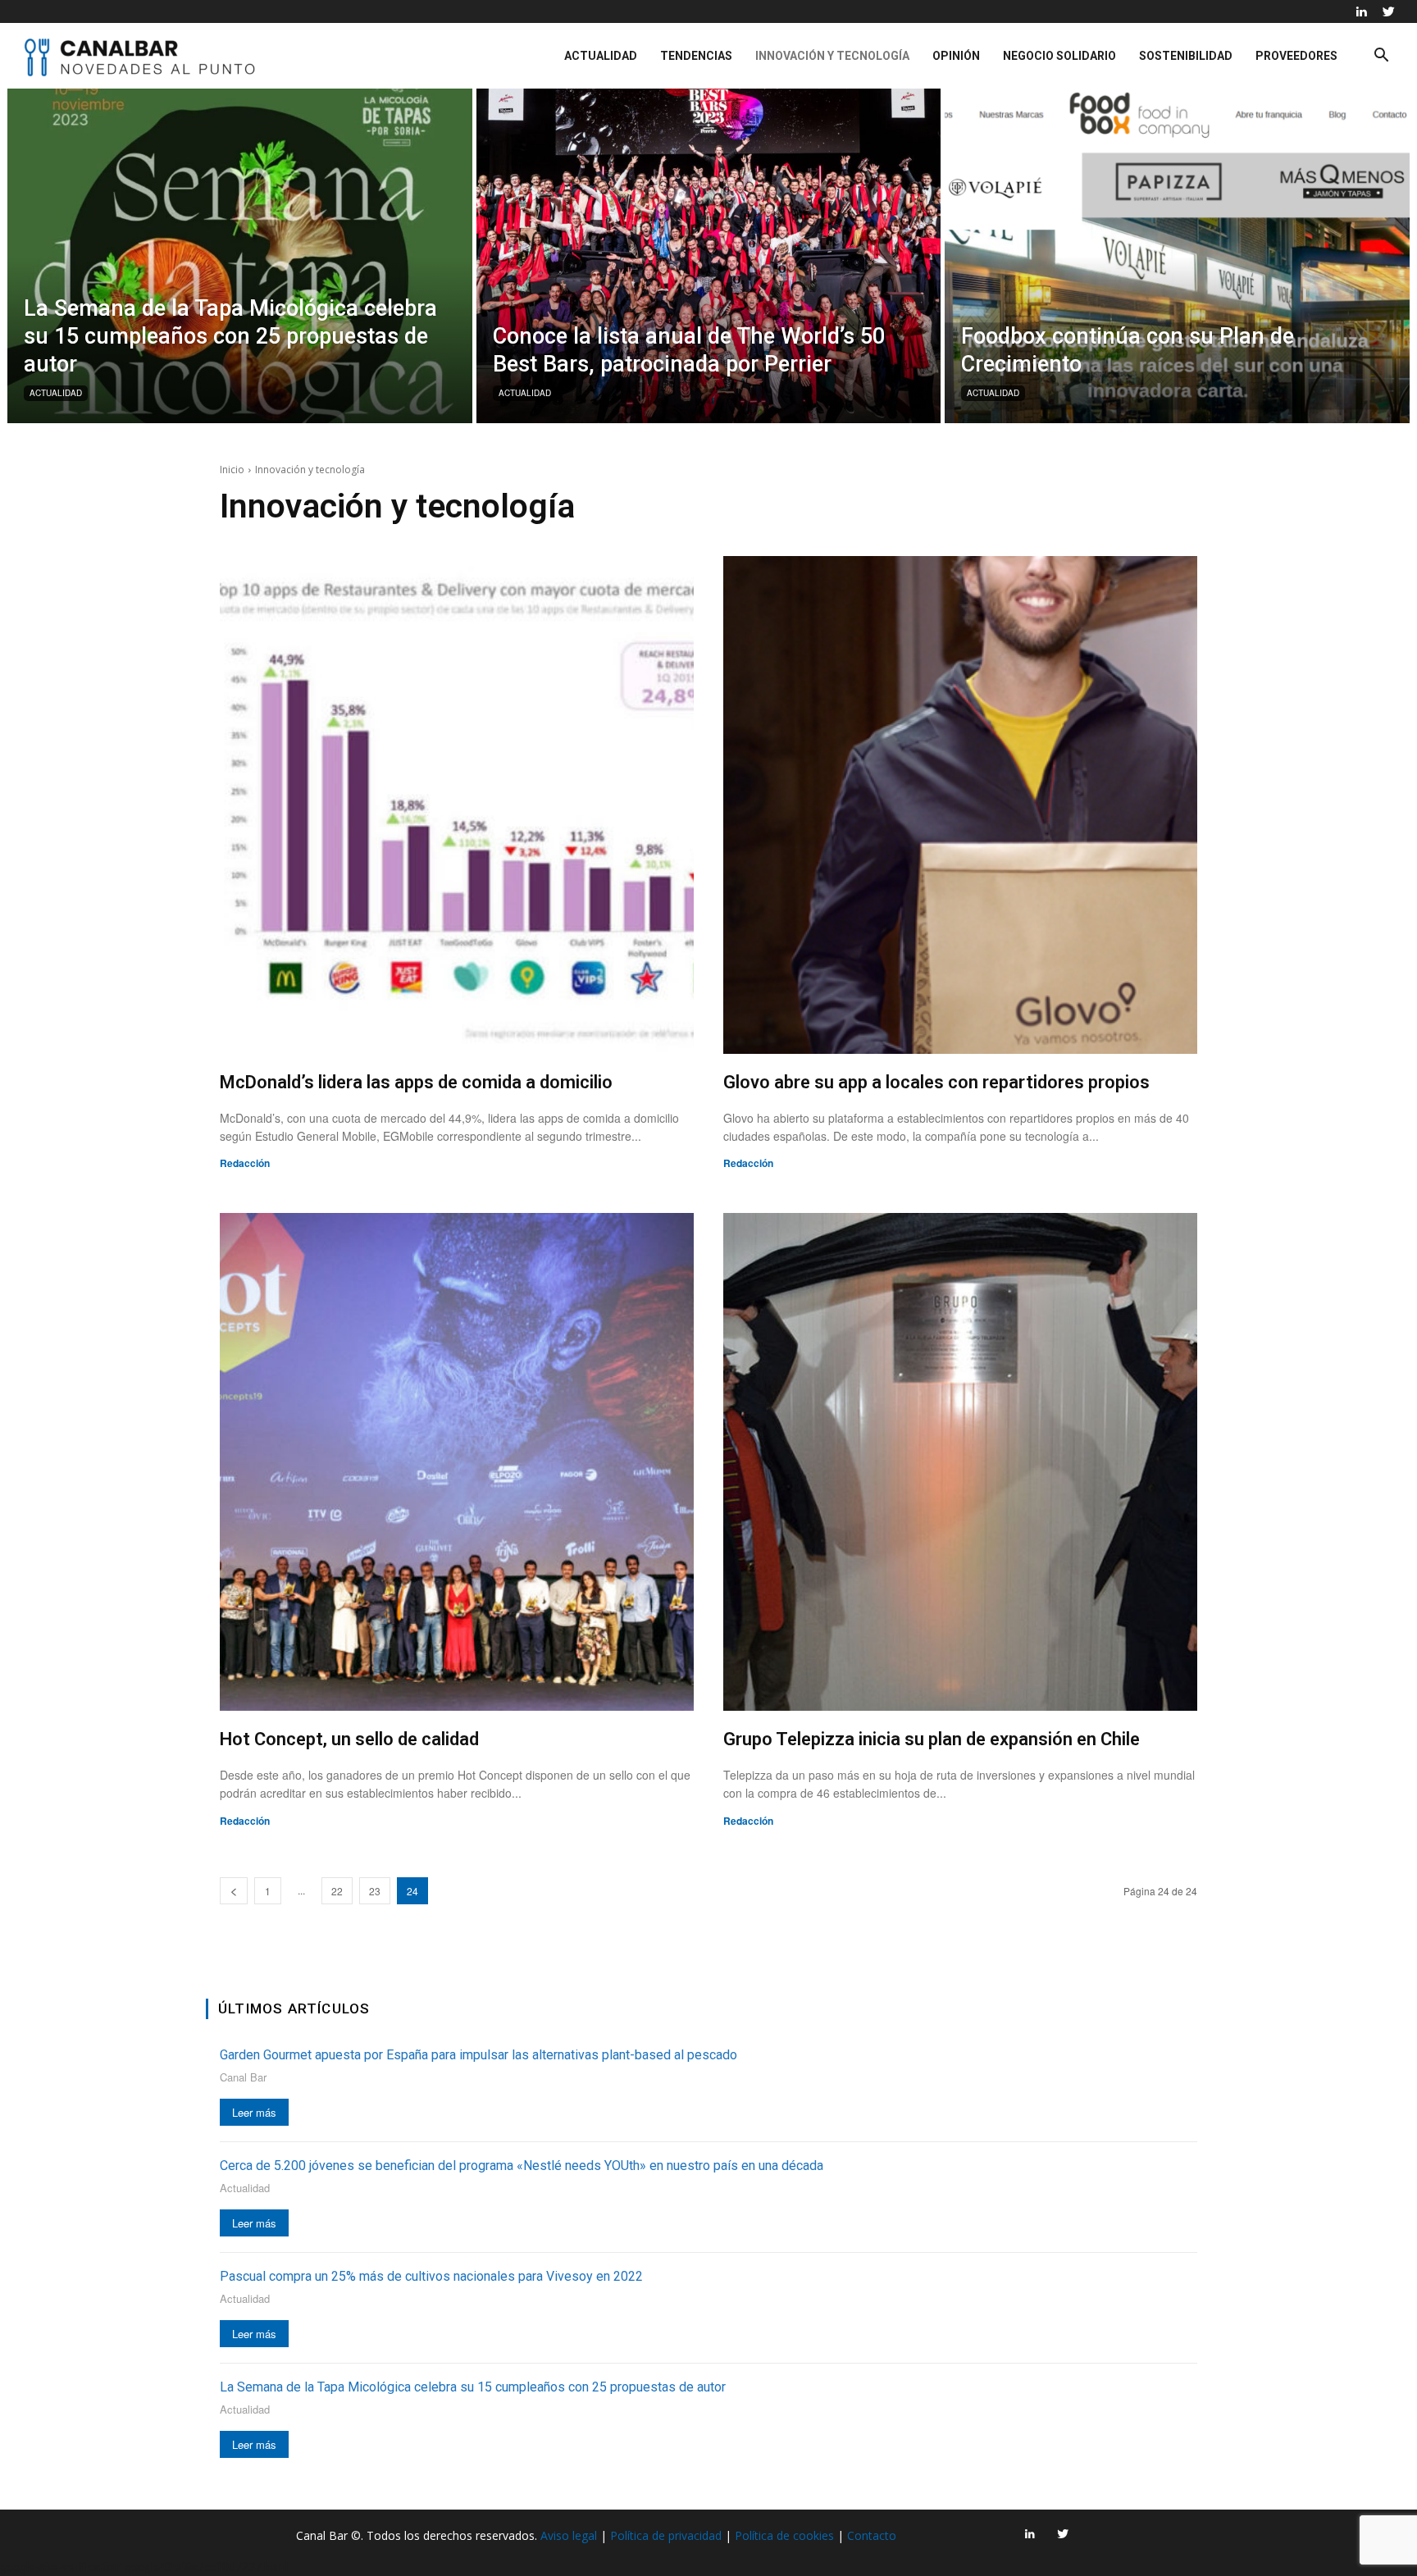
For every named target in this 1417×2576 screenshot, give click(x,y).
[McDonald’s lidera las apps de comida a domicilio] (457, 805)
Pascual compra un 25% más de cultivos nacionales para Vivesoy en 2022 (431, 2276)
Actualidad (601, 56)
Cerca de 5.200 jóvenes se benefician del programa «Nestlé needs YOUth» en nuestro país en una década (522, 2166)
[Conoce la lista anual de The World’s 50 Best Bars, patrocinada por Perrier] (709, 256)
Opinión (956, 56)
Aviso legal (569, 2535)
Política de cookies (784, 2535)
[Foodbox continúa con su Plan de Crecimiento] (1177, 256)
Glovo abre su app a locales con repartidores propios (936, 1082)
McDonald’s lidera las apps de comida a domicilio (416, 1082)
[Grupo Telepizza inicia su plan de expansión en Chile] (960, 1462)
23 (375, 1891)
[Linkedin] (1361, 11)
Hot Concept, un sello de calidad (349, 1739)
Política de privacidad (666, 2535)
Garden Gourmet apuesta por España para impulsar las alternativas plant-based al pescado (478, 2055)
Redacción (245, 1163)
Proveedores (1296, 56)
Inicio (232, 470)
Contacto (872, 2535)
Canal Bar (243, 2077)
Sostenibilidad (1186, 56)
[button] (1381, 57)
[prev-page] (234, 1891)
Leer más (254, 2112)
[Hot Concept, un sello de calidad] (457, 1462)
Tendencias (696, 56)
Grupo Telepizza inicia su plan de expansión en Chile (932, 1739)
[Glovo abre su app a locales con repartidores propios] (960, 805)
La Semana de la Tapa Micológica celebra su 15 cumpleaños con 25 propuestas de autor (473, 2387)
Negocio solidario (1059, 56)
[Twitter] (1388, 11)
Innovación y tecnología (832, 56)
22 (337, 1891)
